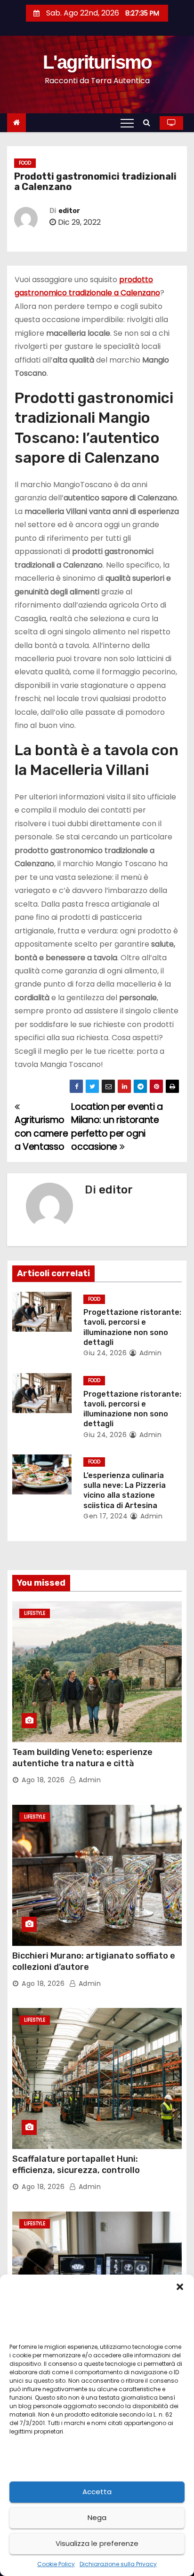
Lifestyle (35, 1613)
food (25, 163)
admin (149, 1353)
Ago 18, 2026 (43, 1780)
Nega (97, 2517)
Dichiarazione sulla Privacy (118, 2564)
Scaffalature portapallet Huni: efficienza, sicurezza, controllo (76, 2165)
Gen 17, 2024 (105, 1516)
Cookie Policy (56, 2564)
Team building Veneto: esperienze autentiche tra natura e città (82, 1758)
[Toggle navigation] (127, 123)
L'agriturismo (97, 62)
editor (69, 211)
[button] (180, 2286)
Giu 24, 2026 (105, 1353)
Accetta (97, 2492)
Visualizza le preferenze (97, 2543)
